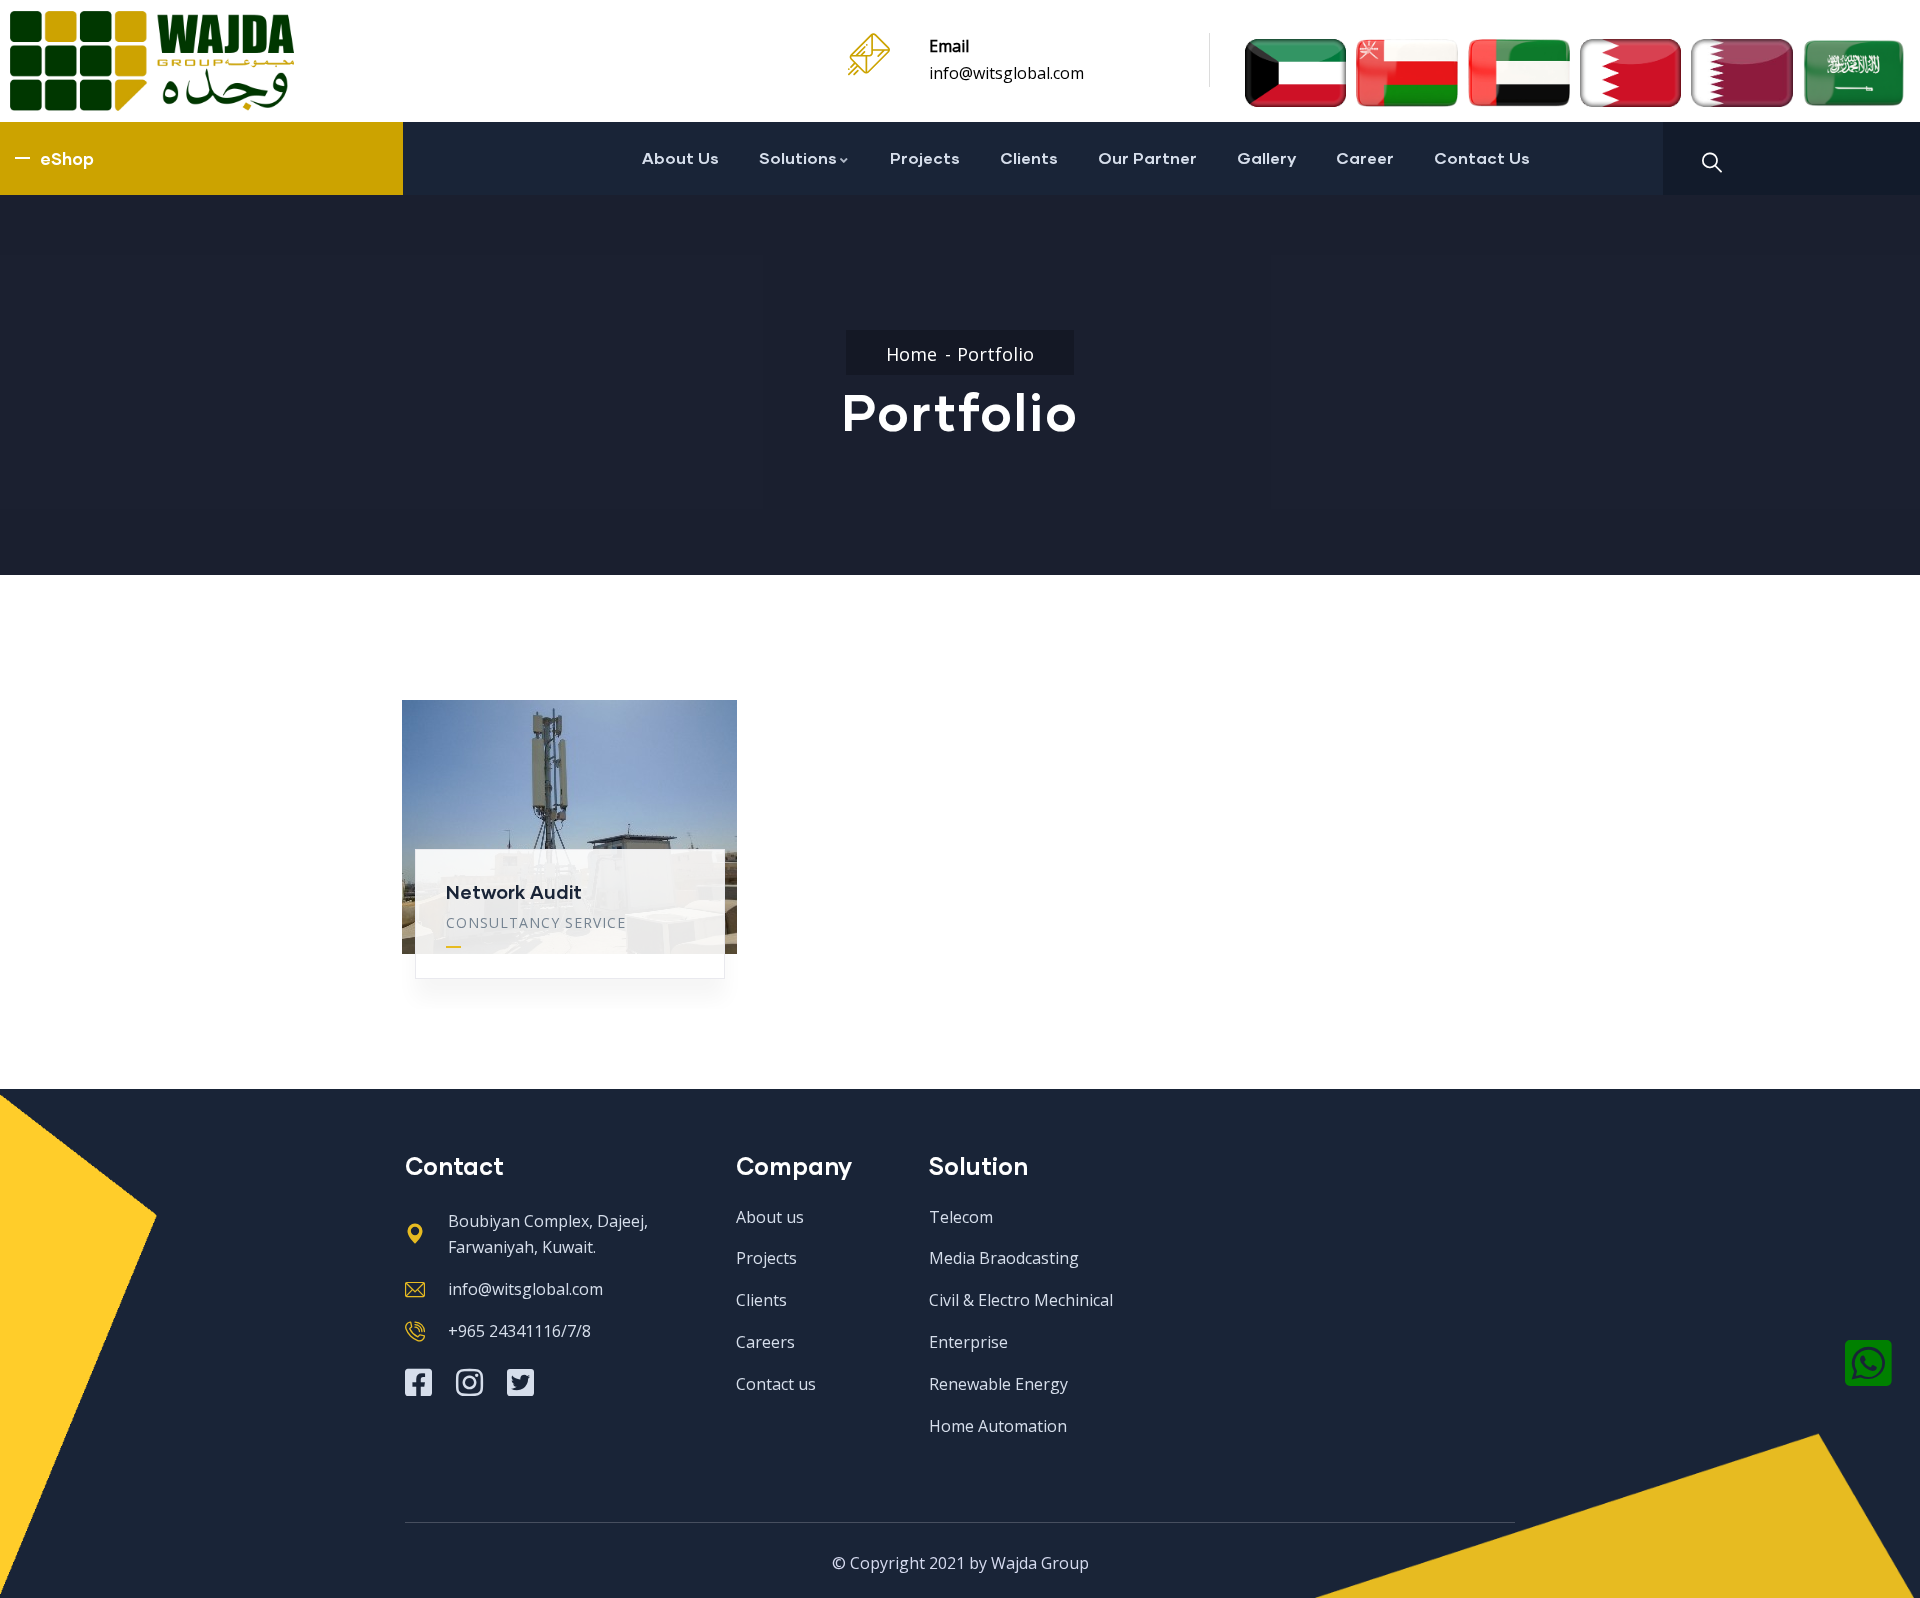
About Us (680, 157)
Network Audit (514, 891)
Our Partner (1147, 157)
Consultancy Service (536, 922)
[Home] (152, 61)
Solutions (798, 157)
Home (911, 354)
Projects (925, 157)
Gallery (1266, 157)
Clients (1029, 157)
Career (1365, 157)
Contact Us (1482, 157)
